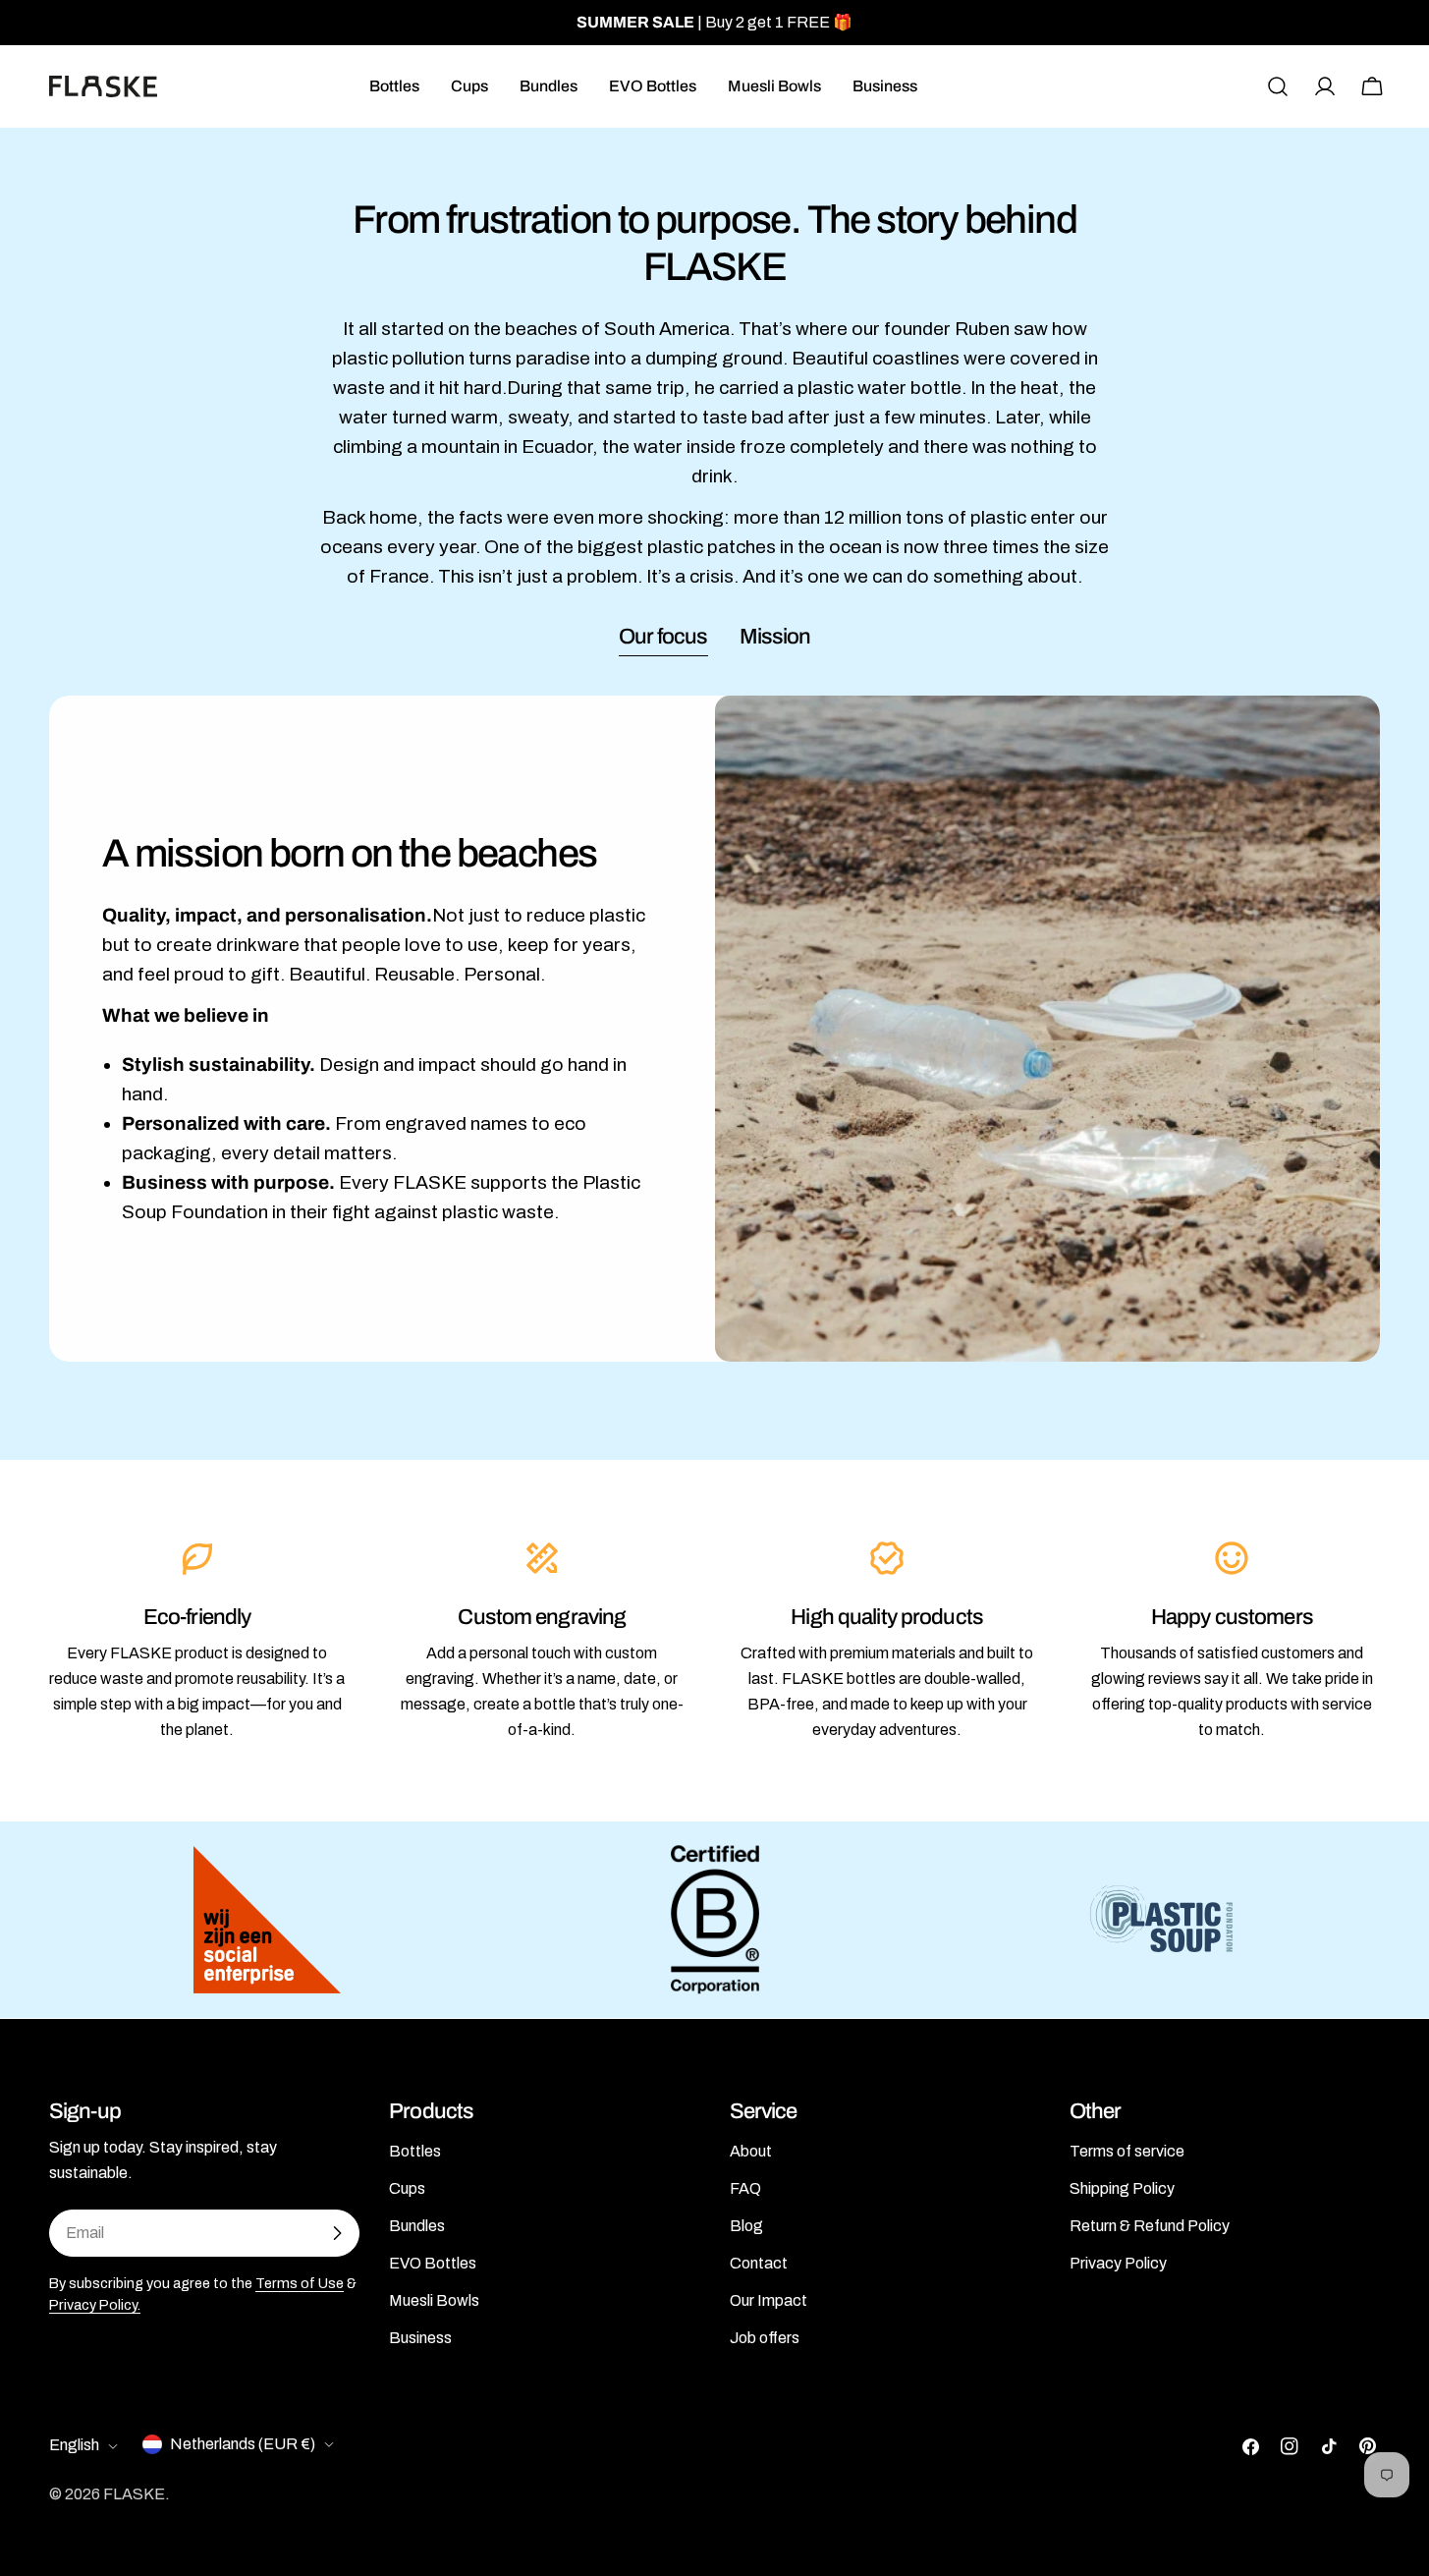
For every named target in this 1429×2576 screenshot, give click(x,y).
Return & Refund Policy (1150, 2226)
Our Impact (769, 2300)
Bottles (415, 2151)
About (751, 2151)
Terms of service (1127, 2151)
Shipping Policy (1122, 2188)
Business (420, 2338)
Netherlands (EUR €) (243, 2444)
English (74, 2446)
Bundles (417, 2226)
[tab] (663, 639)
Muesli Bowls (434, 2300)
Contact (759, 2263)
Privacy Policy (1118, 2263)
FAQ (745, 2188)
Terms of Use (300, 2283)
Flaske (134, 2494)
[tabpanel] (714, 1029)
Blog (746, 2226)
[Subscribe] (337, 2233)
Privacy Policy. (95, 2305)
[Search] (1278, 86)
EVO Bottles (433, 2263)
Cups (407, 2188)
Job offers (765, 2338)
